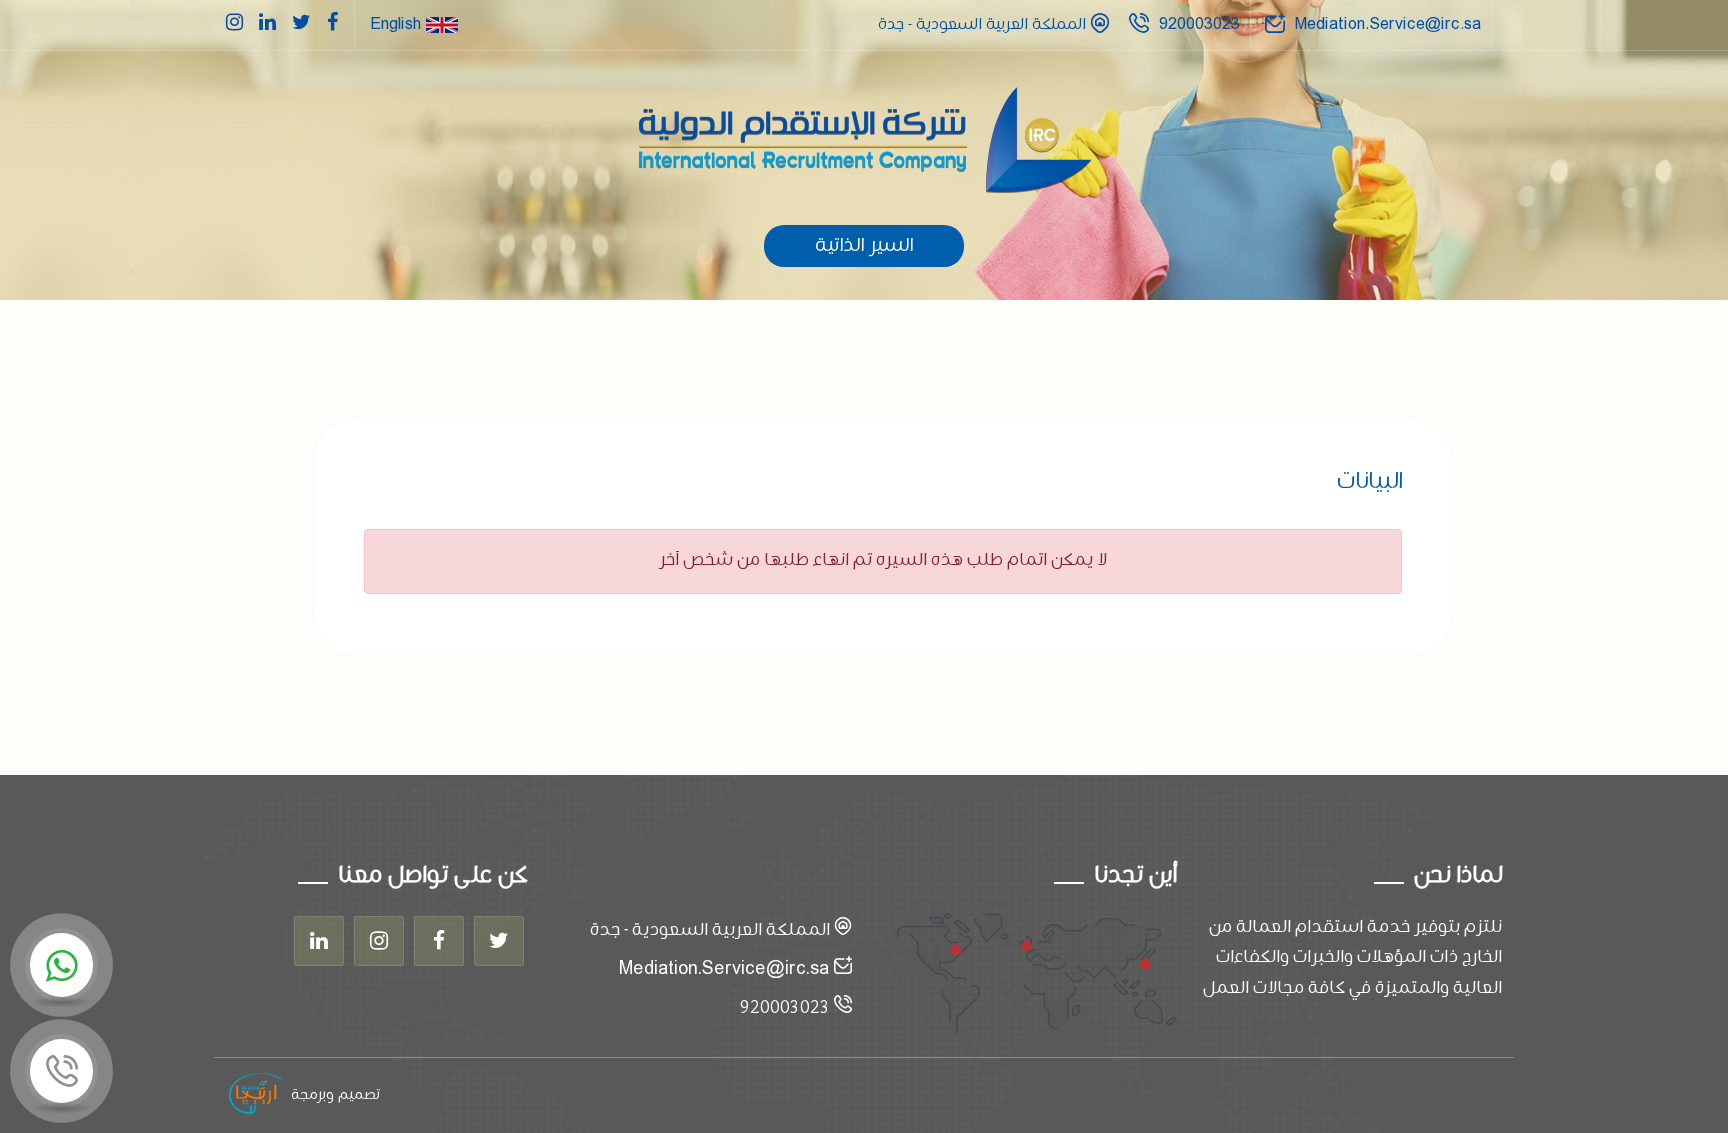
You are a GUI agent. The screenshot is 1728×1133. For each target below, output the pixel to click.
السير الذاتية (864, 246)
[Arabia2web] (256, 1095)
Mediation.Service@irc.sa (1388, 24)
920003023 (1199, 24)
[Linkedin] (319, 941)
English (398, 24)
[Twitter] (499, 941)
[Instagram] (379, 941)
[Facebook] (439, 941)
